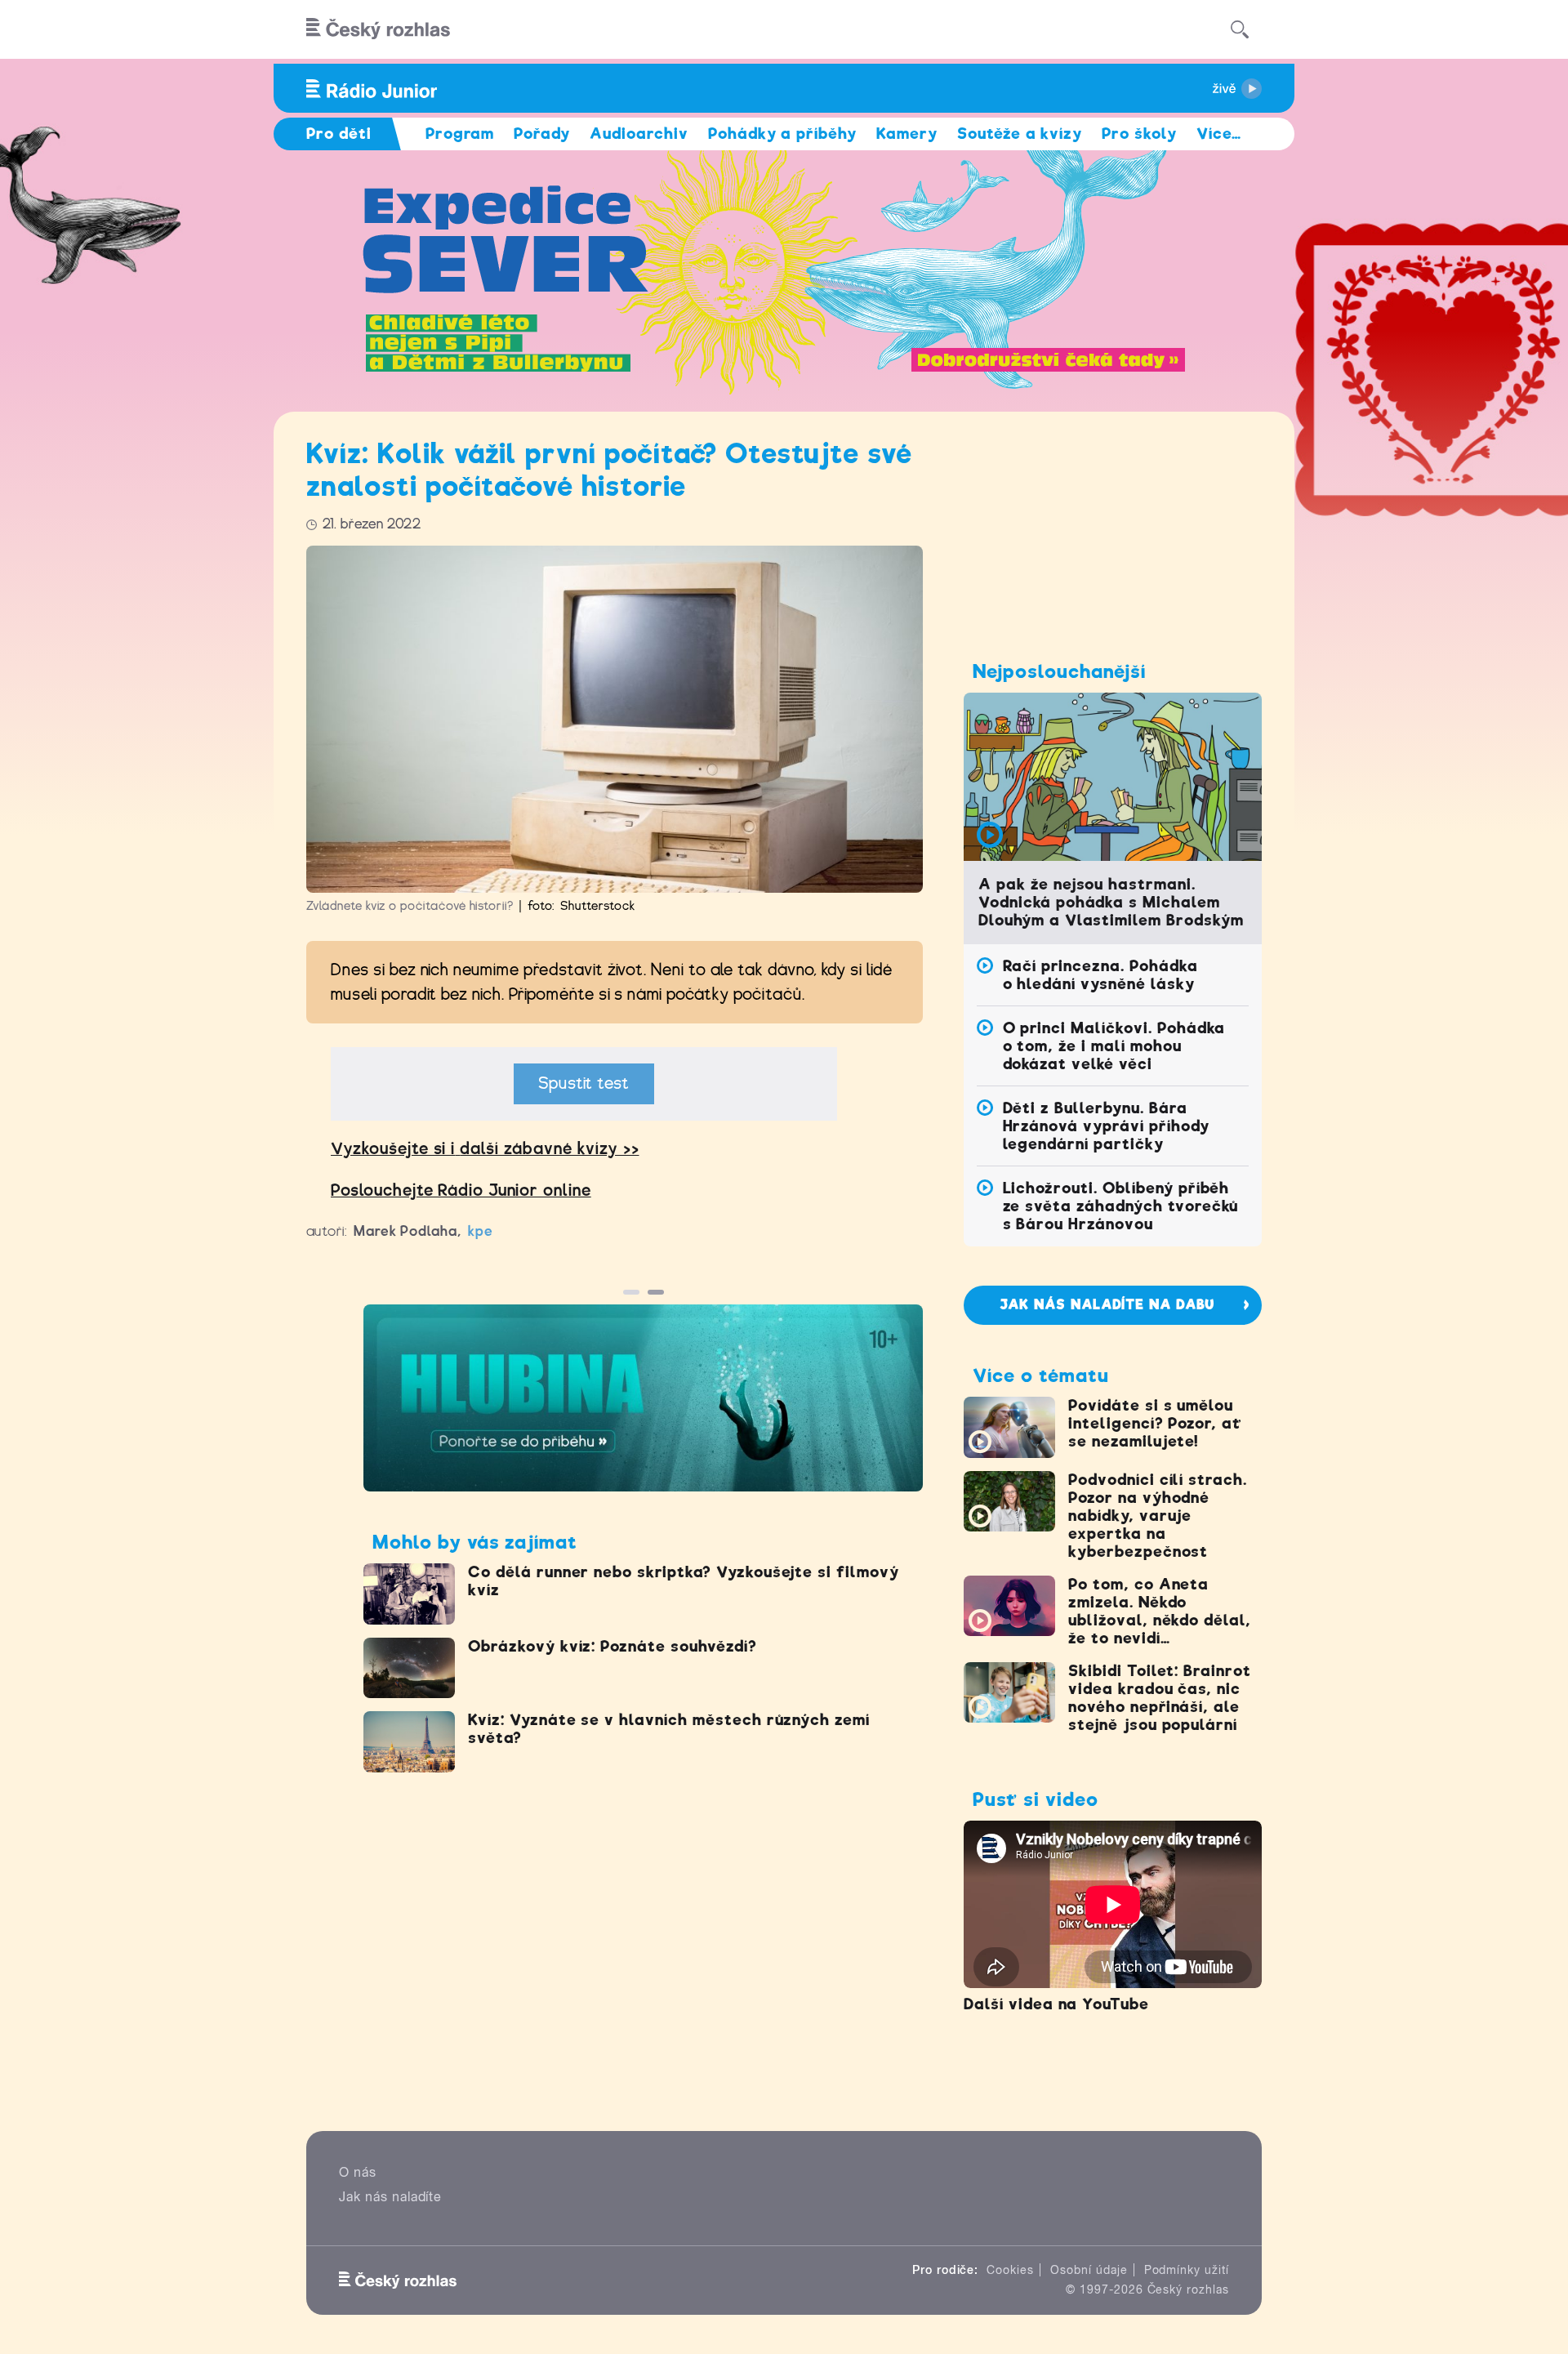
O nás (358, 2172)
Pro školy (1139, 134)
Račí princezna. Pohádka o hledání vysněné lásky (1100, 975)
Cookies (1010, 2270)
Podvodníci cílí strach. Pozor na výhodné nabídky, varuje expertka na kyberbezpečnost (1158, 1516)
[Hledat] (1240, 29)
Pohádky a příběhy (782, 134)
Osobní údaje (1089, 2270)
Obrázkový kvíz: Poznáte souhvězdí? (612, 1646)
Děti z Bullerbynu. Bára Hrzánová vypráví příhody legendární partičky (1106, 1126)
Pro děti (339, 134)
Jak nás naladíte (390, 2197)
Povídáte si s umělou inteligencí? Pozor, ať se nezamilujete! (1155, 1423)
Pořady (542, 134)
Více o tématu (1040, 1375)
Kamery (907, 134)
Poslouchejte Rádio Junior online (461, 1190)
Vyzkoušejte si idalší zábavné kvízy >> (485, 1149)
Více (1219, 134)
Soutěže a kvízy (1020, 134)
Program (460, 134)
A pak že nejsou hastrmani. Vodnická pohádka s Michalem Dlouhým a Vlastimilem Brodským (1111, 902)
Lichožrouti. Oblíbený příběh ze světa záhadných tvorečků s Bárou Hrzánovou (1121, 1206)
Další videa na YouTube (1056, 2004)
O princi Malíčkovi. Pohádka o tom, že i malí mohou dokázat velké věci (1114, 1046)
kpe (481, 1231)
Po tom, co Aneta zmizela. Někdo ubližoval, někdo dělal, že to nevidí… (1160, 1611)
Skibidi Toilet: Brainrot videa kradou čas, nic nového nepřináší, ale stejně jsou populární (1160, 1698)
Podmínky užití (1187, 2270)
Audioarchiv (639, 134)
